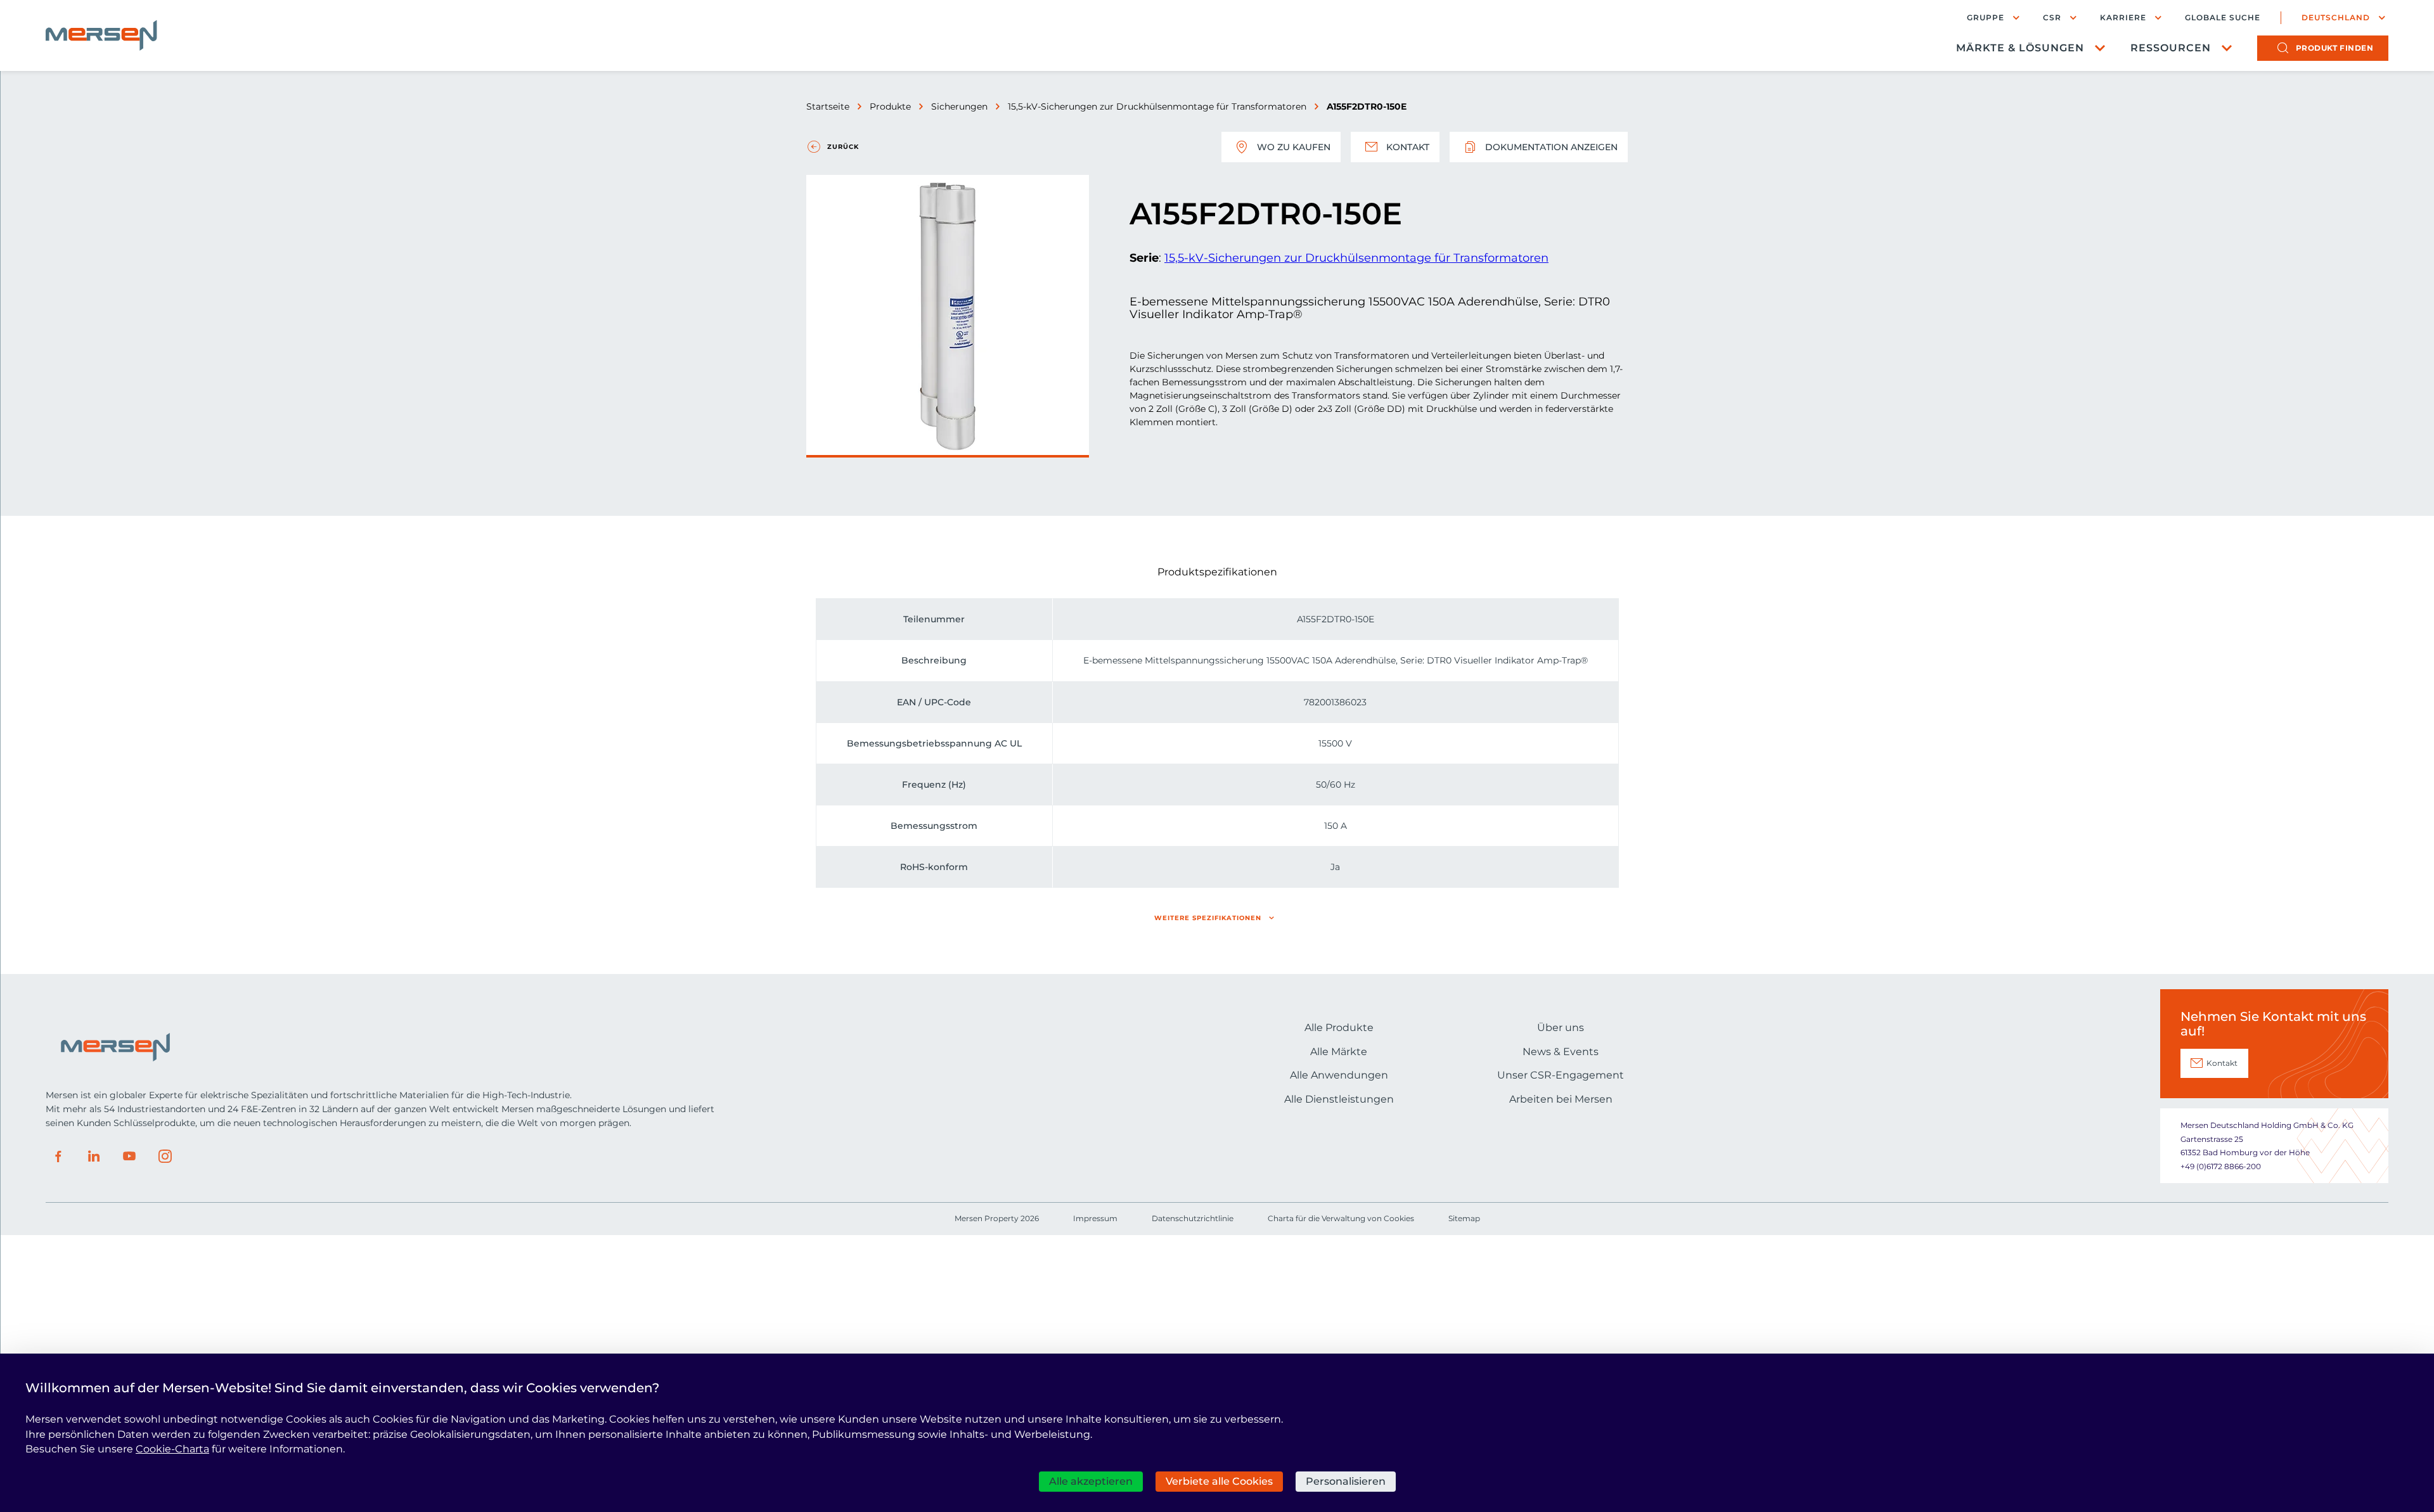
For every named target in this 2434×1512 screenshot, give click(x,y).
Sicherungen (959, 106)
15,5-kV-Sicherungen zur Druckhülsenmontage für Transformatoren (1157, 106)
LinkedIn (94, 1156)
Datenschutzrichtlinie (1193, 1218)
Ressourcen (2171, 48)
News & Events (1561, 1052)
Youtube (129, 1156)
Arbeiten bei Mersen (1561, 1099)
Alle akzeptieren (1091, 1481)
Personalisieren (1346, 1481)
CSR (2052, 17)
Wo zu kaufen (1294, 147)
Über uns (1561, 1028)
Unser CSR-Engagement (1561, 1075)
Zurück (843, 147)
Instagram (165, 1156)
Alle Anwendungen (1339, 1075)
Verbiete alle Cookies (1219, 1481)
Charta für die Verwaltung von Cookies (1341, 1218)
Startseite (828, 106)
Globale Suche (2223, 18)
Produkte (890, 106)
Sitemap (1464, 1218)
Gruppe (1986, 17)
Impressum (1095, 1218)
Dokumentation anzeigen (1551, 147)
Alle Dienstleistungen (1339, 1099)
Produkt (2335, 48)
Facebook (58, 1156)
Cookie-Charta (172, 1449)
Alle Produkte (1339, 1028)
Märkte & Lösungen (2020, 48)
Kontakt (1408, 147)
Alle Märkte (1339, 1052)
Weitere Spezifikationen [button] (1208, 918)
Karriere (2123, 17)
